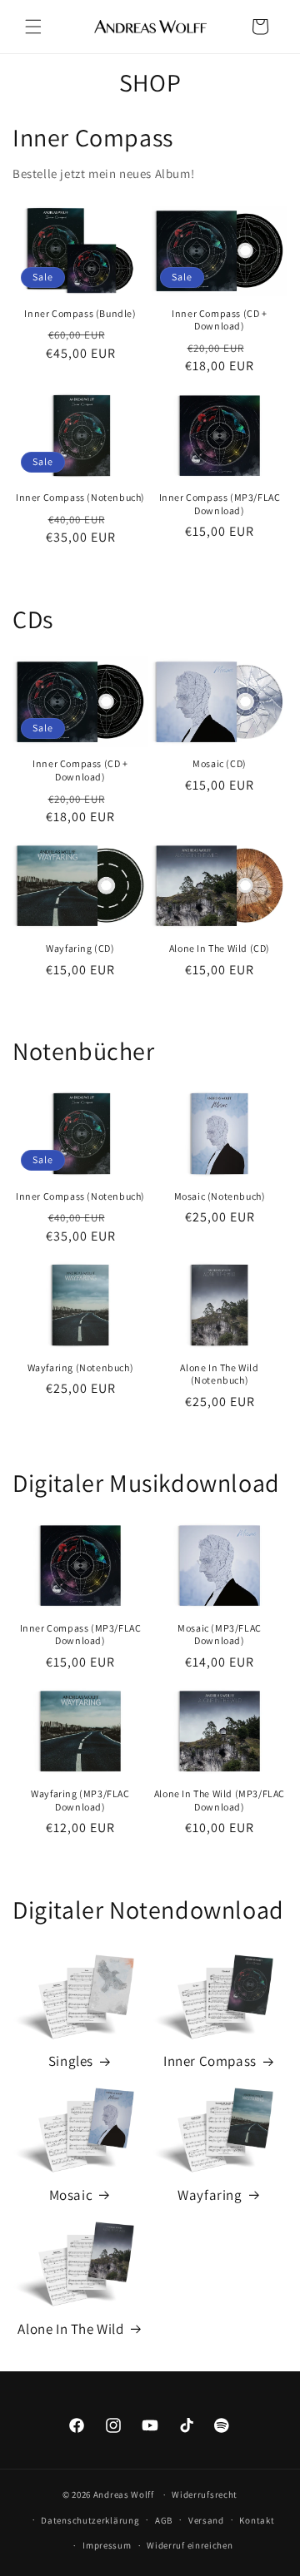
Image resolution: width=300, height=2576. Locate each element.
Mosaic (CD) (220, 763)
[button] (33, 27)
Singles (71, 2061)
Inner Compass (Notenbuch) (80, 497)
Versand (206, 2520)
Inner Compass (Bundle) (80, 313)
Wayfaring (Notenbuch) (81, 1367)
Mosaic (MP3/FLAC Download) (220, 1635)
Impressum (107, 2545)
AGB (164, 2520)
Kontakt (257, 2520)
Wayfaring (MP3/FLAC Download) (80, 1800)
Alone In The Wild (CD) (220, 948)
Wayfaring (210, 2195)
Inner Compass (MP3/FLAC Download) (220, 504)
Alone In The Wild (70, 2329)
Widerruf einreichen (190, 2545)
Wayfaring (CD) (80, 948)
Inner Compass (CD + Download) (219, 320)
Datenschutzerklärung (90, 2520)
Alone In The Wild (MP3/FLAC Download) (220, 1800)
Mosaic (71, 2195)
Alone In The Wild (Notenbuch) (219, 1374)
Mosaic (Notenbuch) (220, 1196)
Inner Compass (210, 2061)
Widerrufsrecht (205, 2494)
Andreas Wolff (124, 2494)
